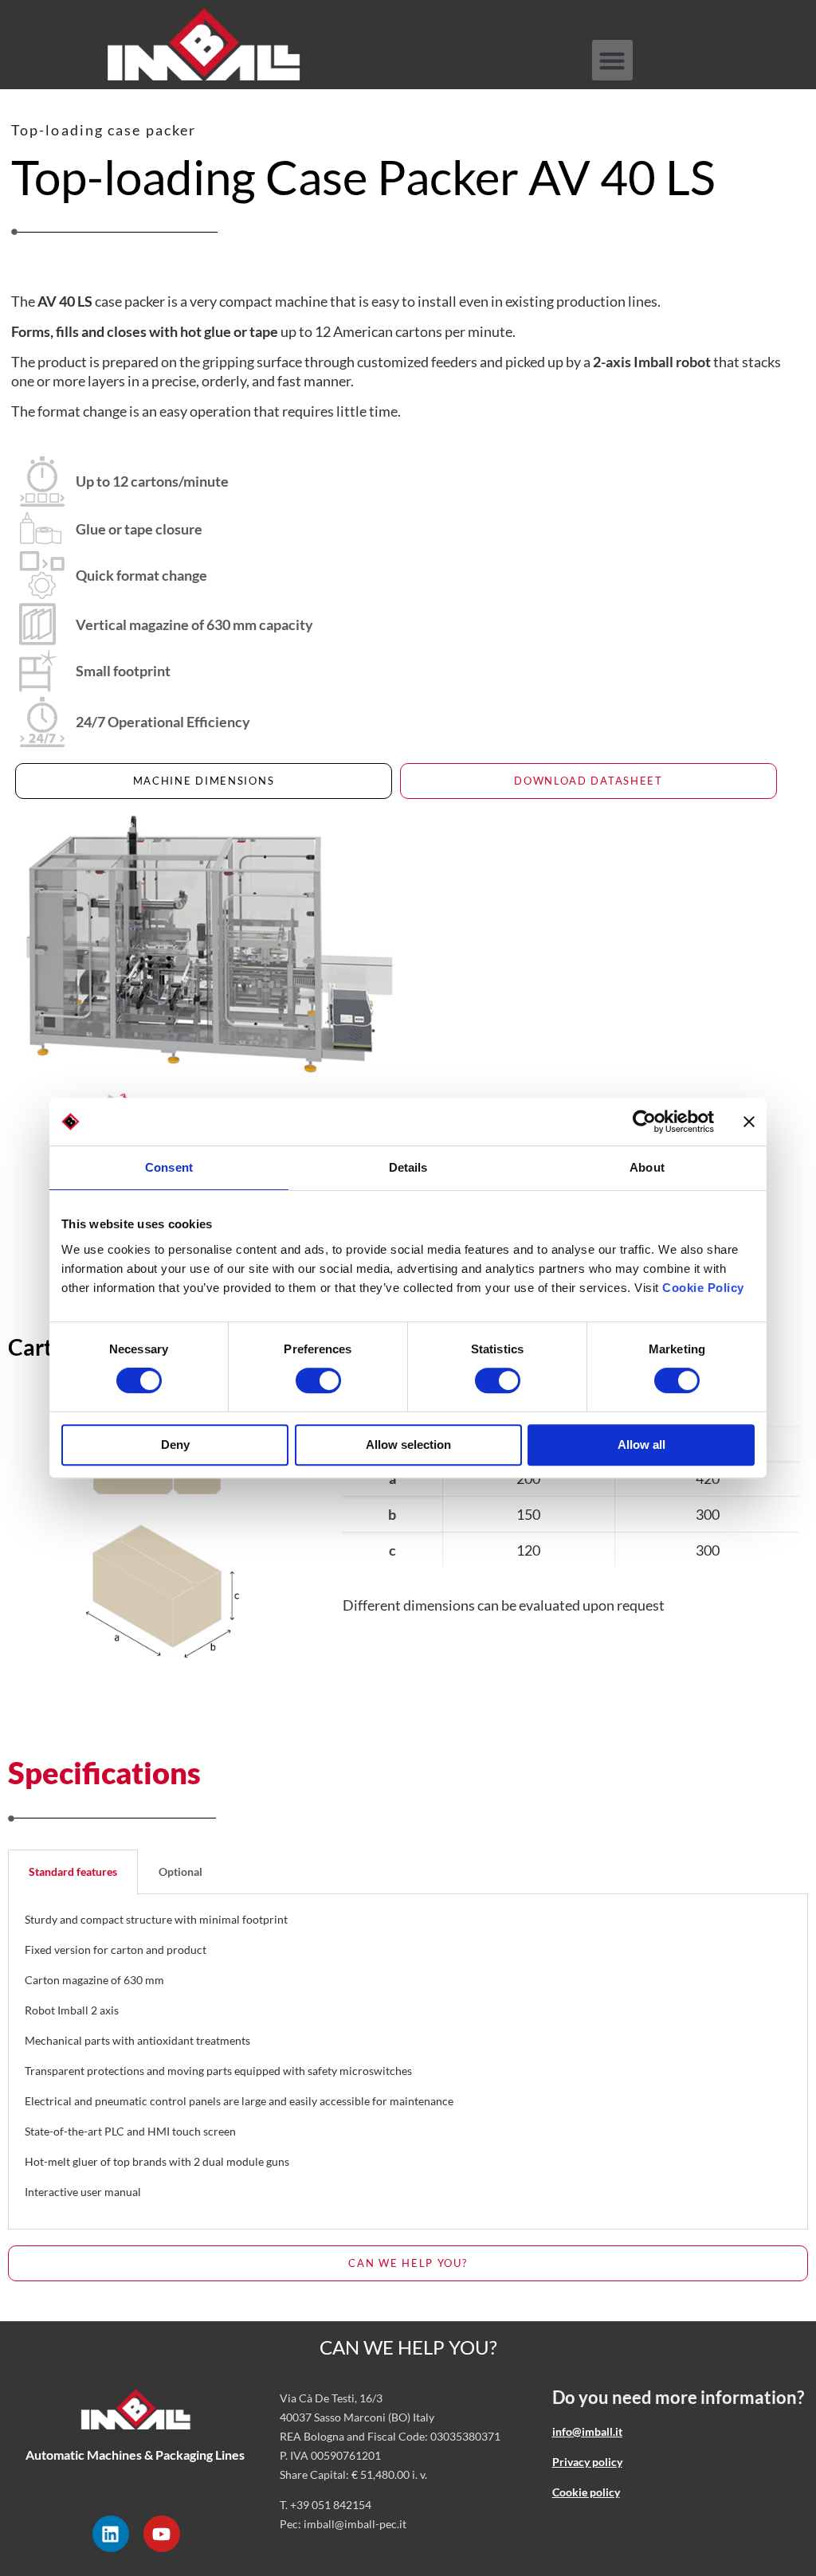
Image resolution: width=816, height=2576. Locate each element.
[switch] (318, 1380)
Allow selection (408, 1445)
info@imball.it (587, 2431)
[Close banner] (749, 1122)
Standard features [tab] (73, 1871)
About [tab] (647, 1167)
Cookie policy (586, 2492)
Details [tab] (408, 1167)
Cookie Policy (703, 1288)
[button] (612, 60)
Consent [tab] (169, 1167)
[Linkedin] (111, 2534)
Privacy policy (587, 2462)
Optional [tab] (180, 1871)
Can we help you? (408, 2347)
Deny (175, 1445)
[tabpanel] (408, 2062)
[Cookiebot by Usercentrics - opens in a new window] (644, 1122)
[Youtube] (162, 2534)
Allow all (641, 1445)
